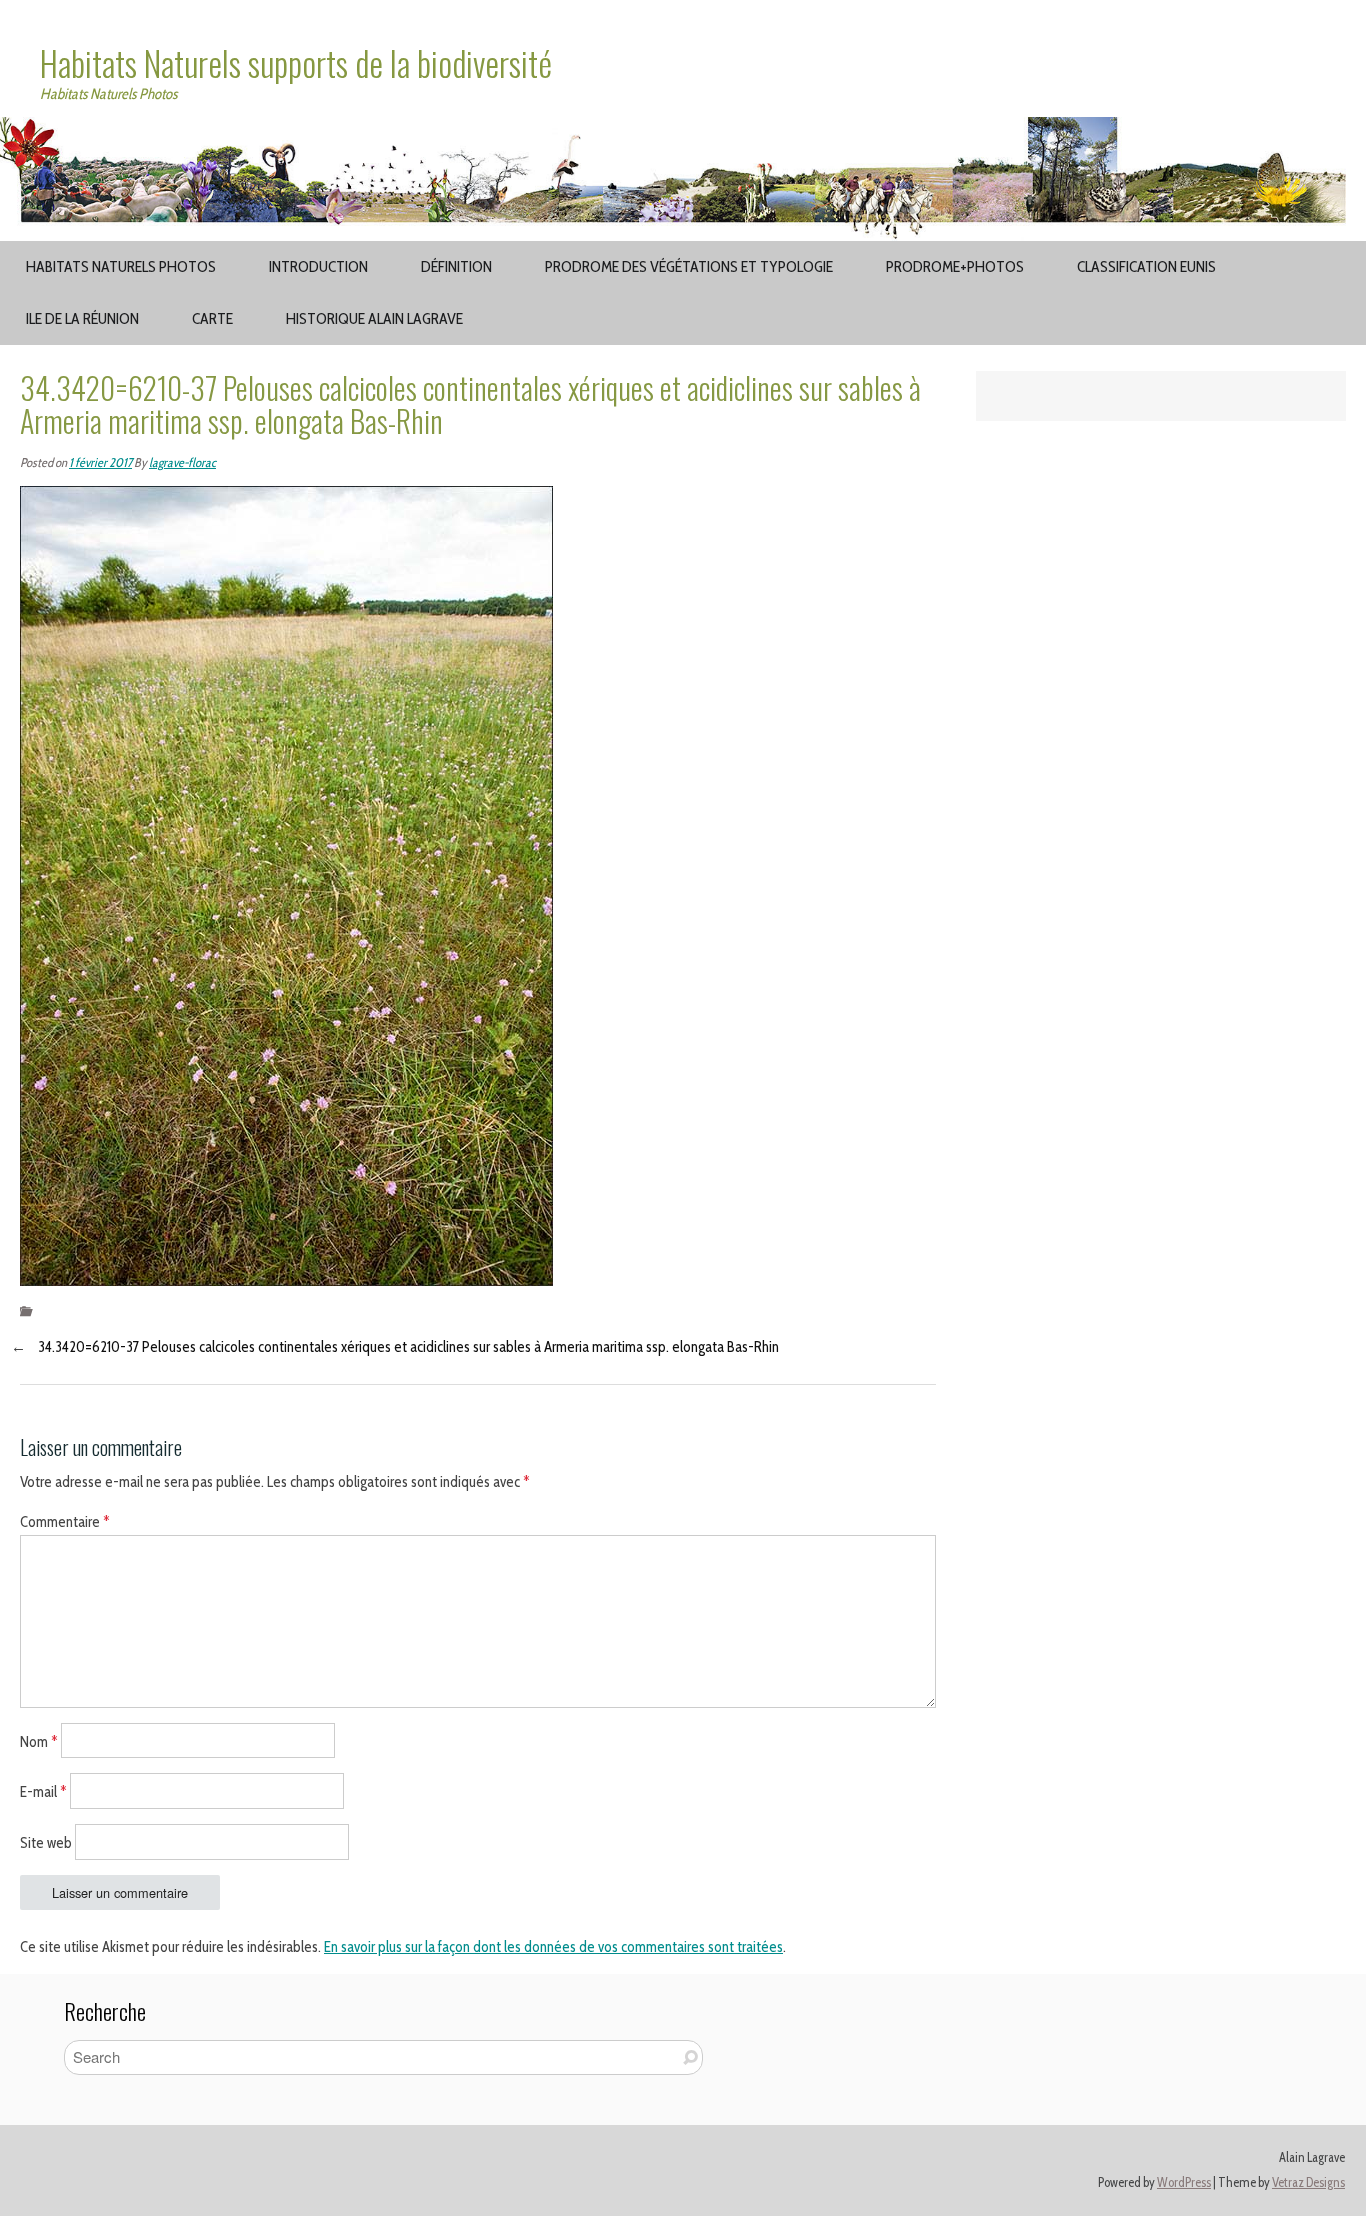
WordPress (1184, 2182)
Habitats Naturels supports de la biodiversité (296, 63)
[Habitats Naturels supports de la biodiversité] (683, 129)
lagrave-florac (182, 462)
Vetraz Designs (1308, 2182)
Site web (46, 1843)
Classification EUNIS (1146, 266)
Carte (212, 318)
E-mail (43, 1792)
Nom (39, 1741)
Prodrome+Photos (955, 266)
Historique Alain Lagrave (374, 318)
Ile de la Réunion (82, 318)
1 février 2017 (100, 462)
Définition (456, 266)
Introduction (318, 266)
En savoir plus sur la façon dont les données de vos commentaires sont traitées (553, 1947)
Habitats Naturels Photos (121, 266)
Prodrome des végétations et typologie (689, 266)
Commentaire (65, 1522)
